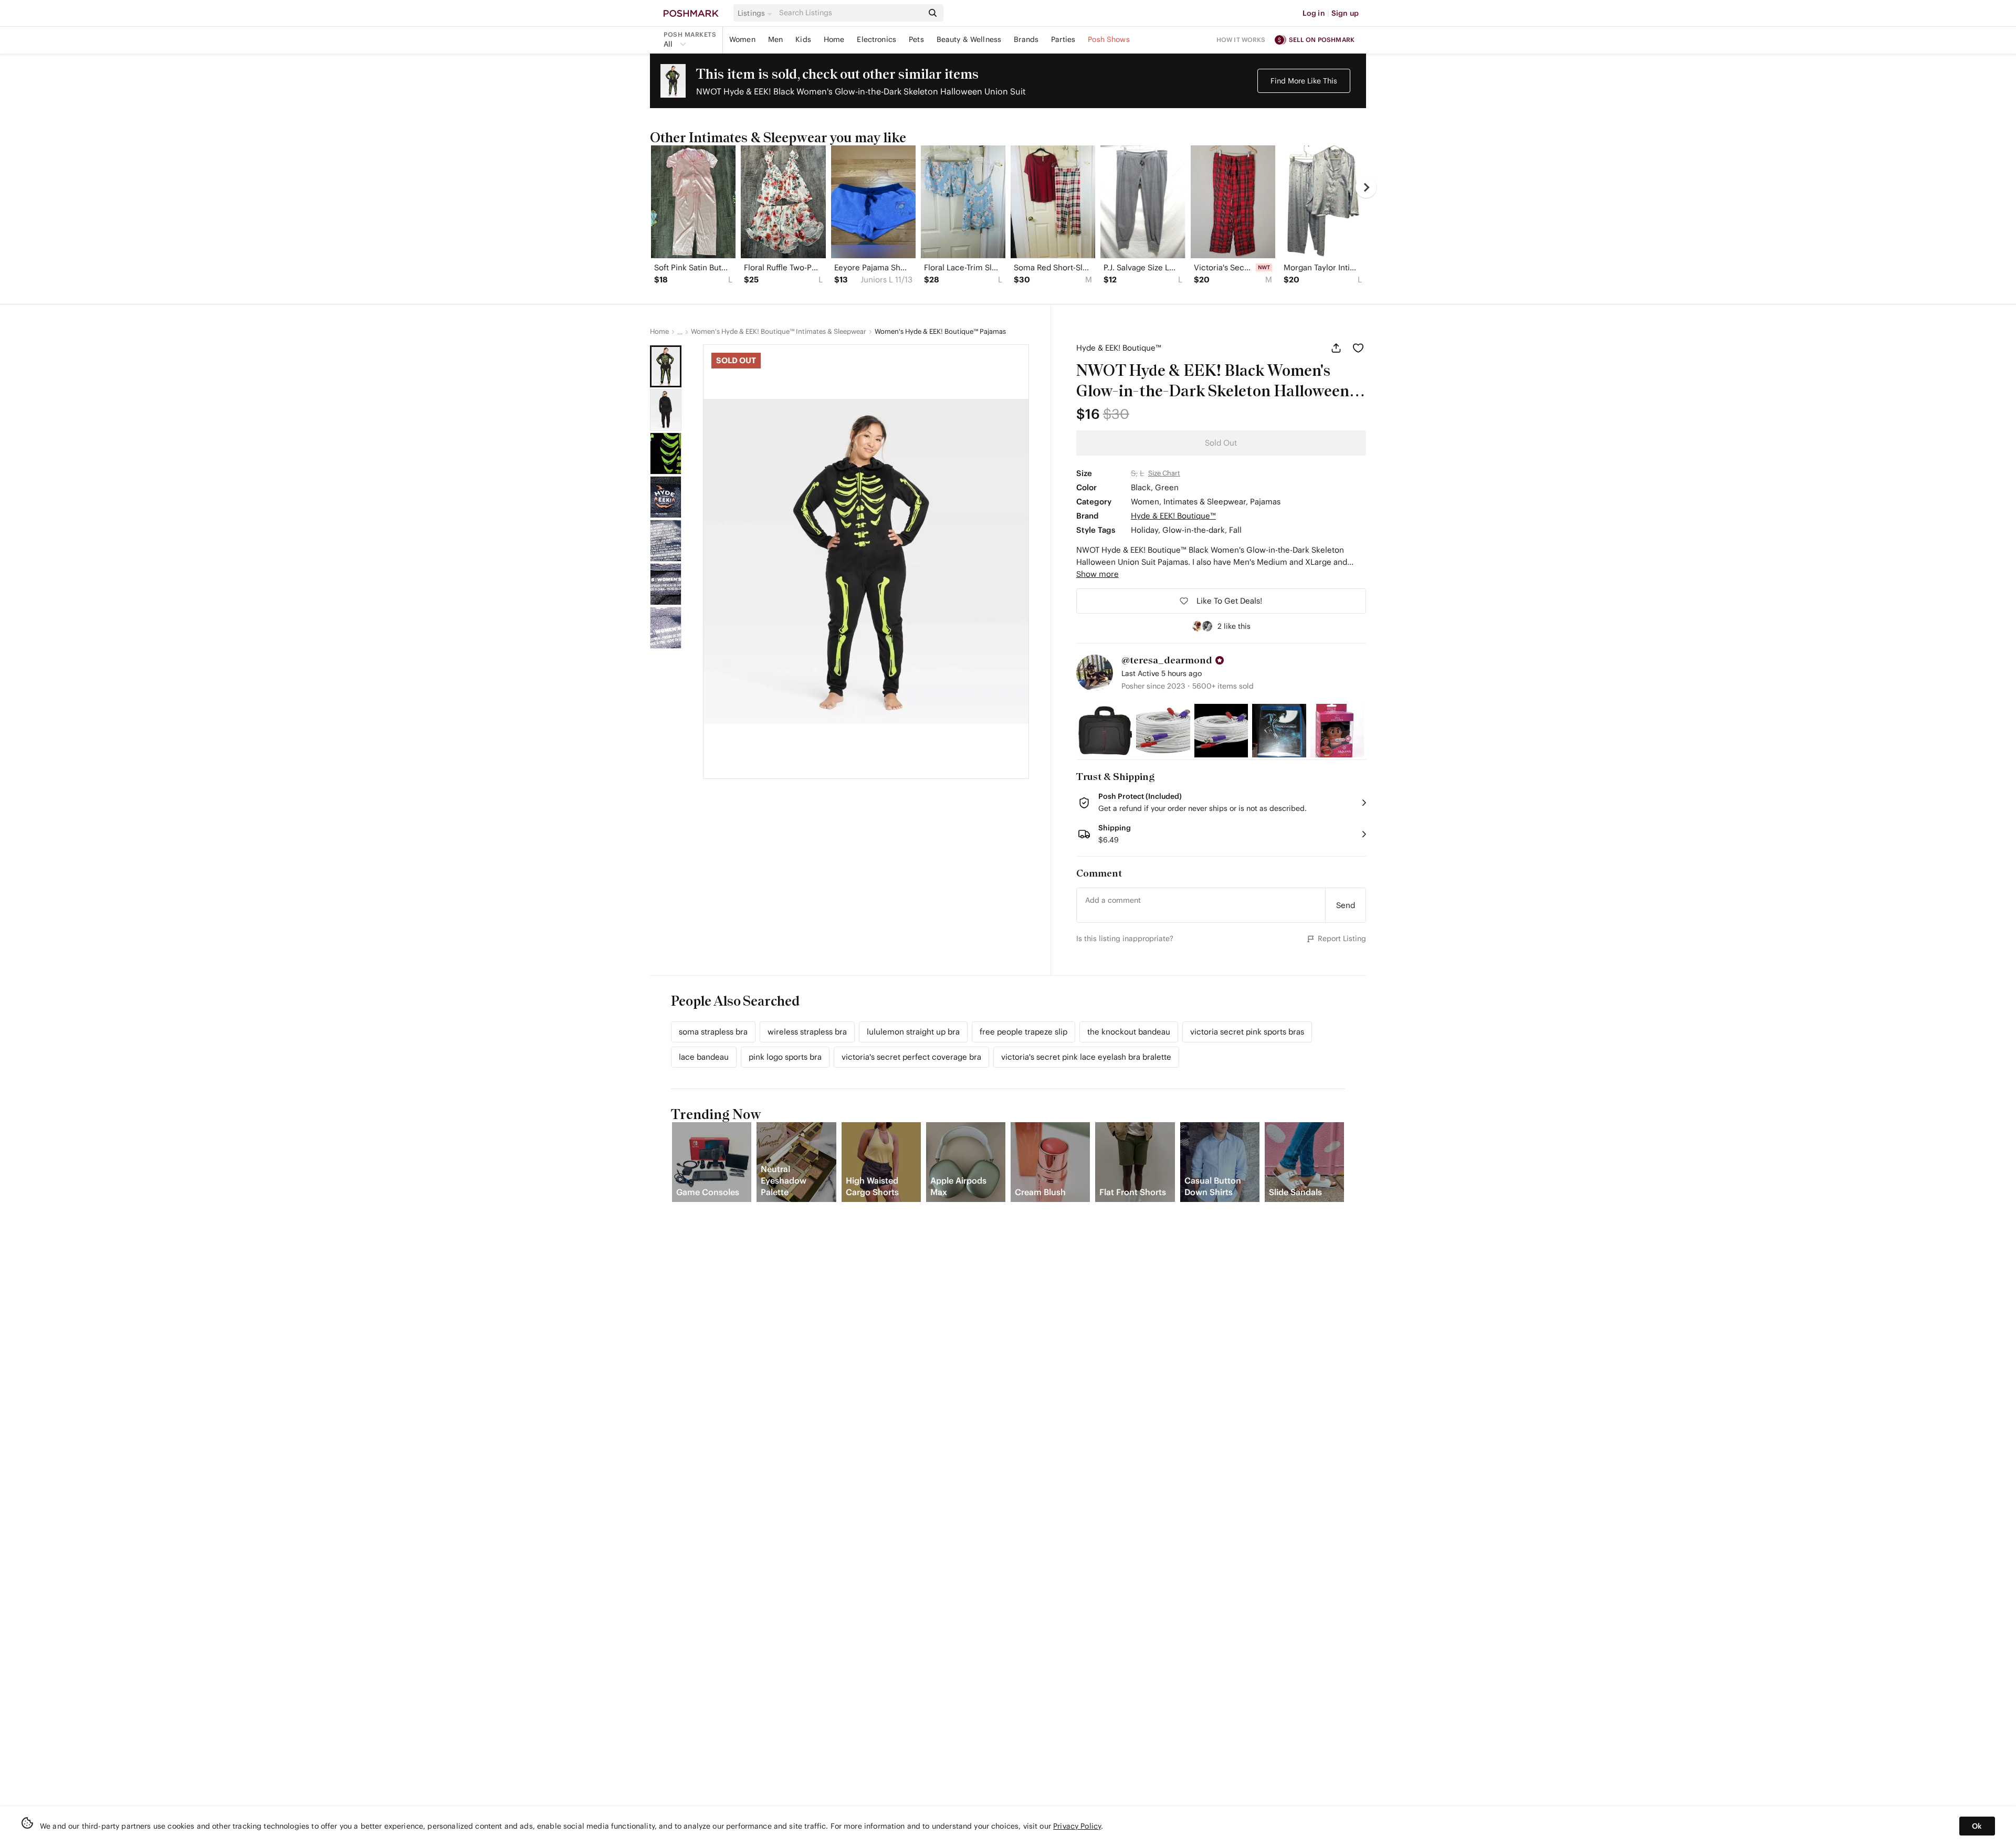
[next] (1366, 187)
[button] (757, 13)
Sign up (1345, 13)
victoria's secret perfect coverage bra (911, 1057)
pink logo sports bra (785, 1057)
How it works (1241, 40)
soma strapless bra (713, 1032)
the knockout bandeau (1129, 1032)
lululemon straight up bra (913, 1032)
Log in (1314, 13)
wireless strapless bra (807, 1032)
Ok (1977, 1826)
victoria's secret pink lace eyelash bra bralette (1086, 1057)
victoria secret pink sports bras (1247, 1032)
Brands (1026, 39)
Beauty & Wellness (969, 39)
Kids (803, 39)
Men (775, 39)
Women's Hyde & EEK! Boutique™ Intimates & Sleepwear (779, 332)
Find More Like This (1304, 81)
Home (834, 39)
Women (742, 39)
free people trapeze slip (1023, 1032)
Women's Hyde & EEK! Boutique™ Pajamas (940, 332)
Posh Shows (1109, 39)
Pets (916, 39)
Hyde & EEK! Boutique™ (1119, 348)
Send (1346, 905)
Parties (1063, 39)
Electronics (876, 39)
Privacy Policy (1077, 1826)
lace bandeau (704, 1057)
